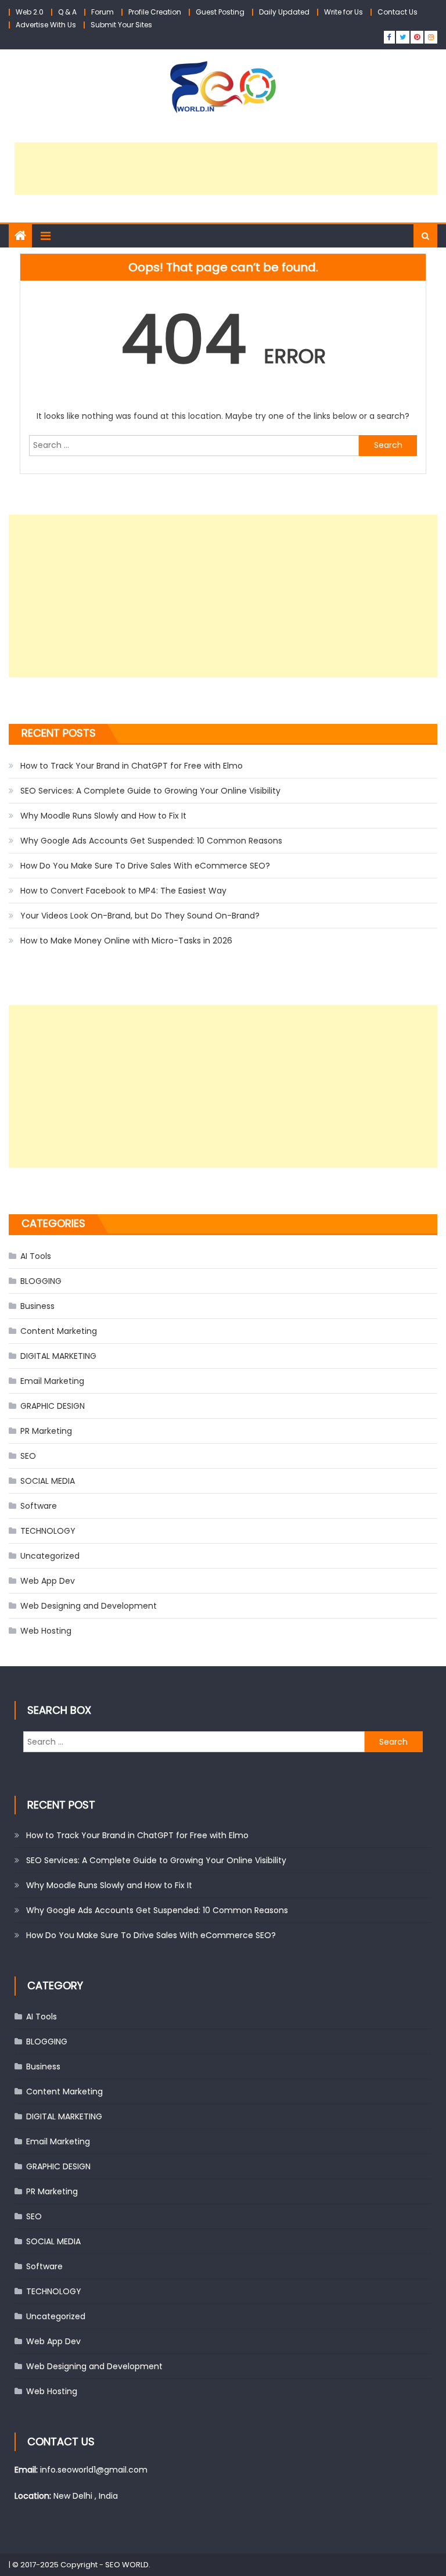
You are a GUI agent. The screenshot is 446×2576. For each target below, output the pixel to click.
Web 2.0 (30, 12)
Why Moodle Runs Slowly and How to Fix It (103, 816)
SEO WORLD (127, 2565)
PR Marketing (46, 1431)
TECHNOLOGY (48, 1531)
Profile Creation (155, 12)
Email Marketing (52, 1381)
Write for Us (344, 12)
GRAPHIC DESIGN (53, 1406)
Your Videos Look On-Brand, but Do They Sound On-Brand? (140, 916)
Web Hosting (46, 1631)
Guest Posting (220, 12)
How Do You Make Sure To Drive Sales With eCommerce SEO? (145, 866)
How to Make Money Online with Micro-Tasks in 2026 (126, 941)
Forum (102, 12)
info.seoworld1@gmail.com (94, 2470)
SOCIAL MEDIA (48, 1481)
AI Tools (36, 1256)
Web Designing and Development (89, 1606)
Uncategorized (50, 1556)
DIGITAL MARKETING (58, 1356)
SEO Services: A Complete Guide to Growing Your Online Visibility (150, 791)
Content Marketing (59, 1331)
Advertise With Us (46, 25)
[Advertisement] (226, 168)
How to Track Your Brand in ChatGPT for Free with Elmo (132, 766)
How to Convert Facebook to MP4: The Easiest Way (123, 891)
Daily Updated (284, 12)
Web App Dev (48, 1581)
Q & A (67, 12)
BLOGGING (41, 1281)
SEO (28, 1456)
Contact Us (398, 12)
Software (39, 1506)
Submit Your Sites (121, 25)
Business (37, 1306)
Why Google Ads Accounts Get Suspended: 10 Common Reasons (151, 841)
